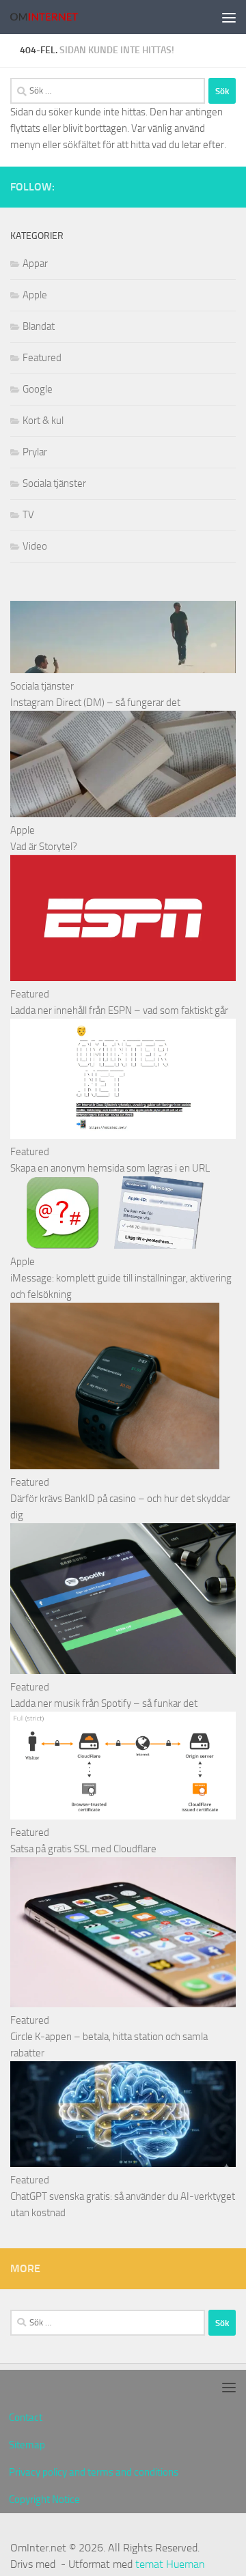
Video (35, 546)
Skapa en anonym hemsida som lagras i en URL (110, 1168)
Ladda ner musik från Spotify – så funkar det (104, 1703)
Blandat (39, 326)
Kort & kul (43, 421)
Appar (35, 264)
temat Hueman (170, 2564)
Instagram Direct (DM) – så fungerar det (95, 703)
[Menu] (229, 17)
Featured (42, 358)
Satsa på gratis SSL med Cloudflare (83, 1849)
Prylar (35, 452)
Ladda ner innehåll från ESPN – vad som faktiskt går (119, 1010)
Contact (26, 2418)
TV (28, 515)
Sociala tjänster (54, 483)
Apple (35, 295)
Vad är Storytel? (44, 847)
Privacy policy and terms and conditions (94, 2472)
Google (38, 389)
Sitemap (27, 2445)
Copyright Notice (44, 2500)
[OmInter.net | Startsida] (55, 17)
